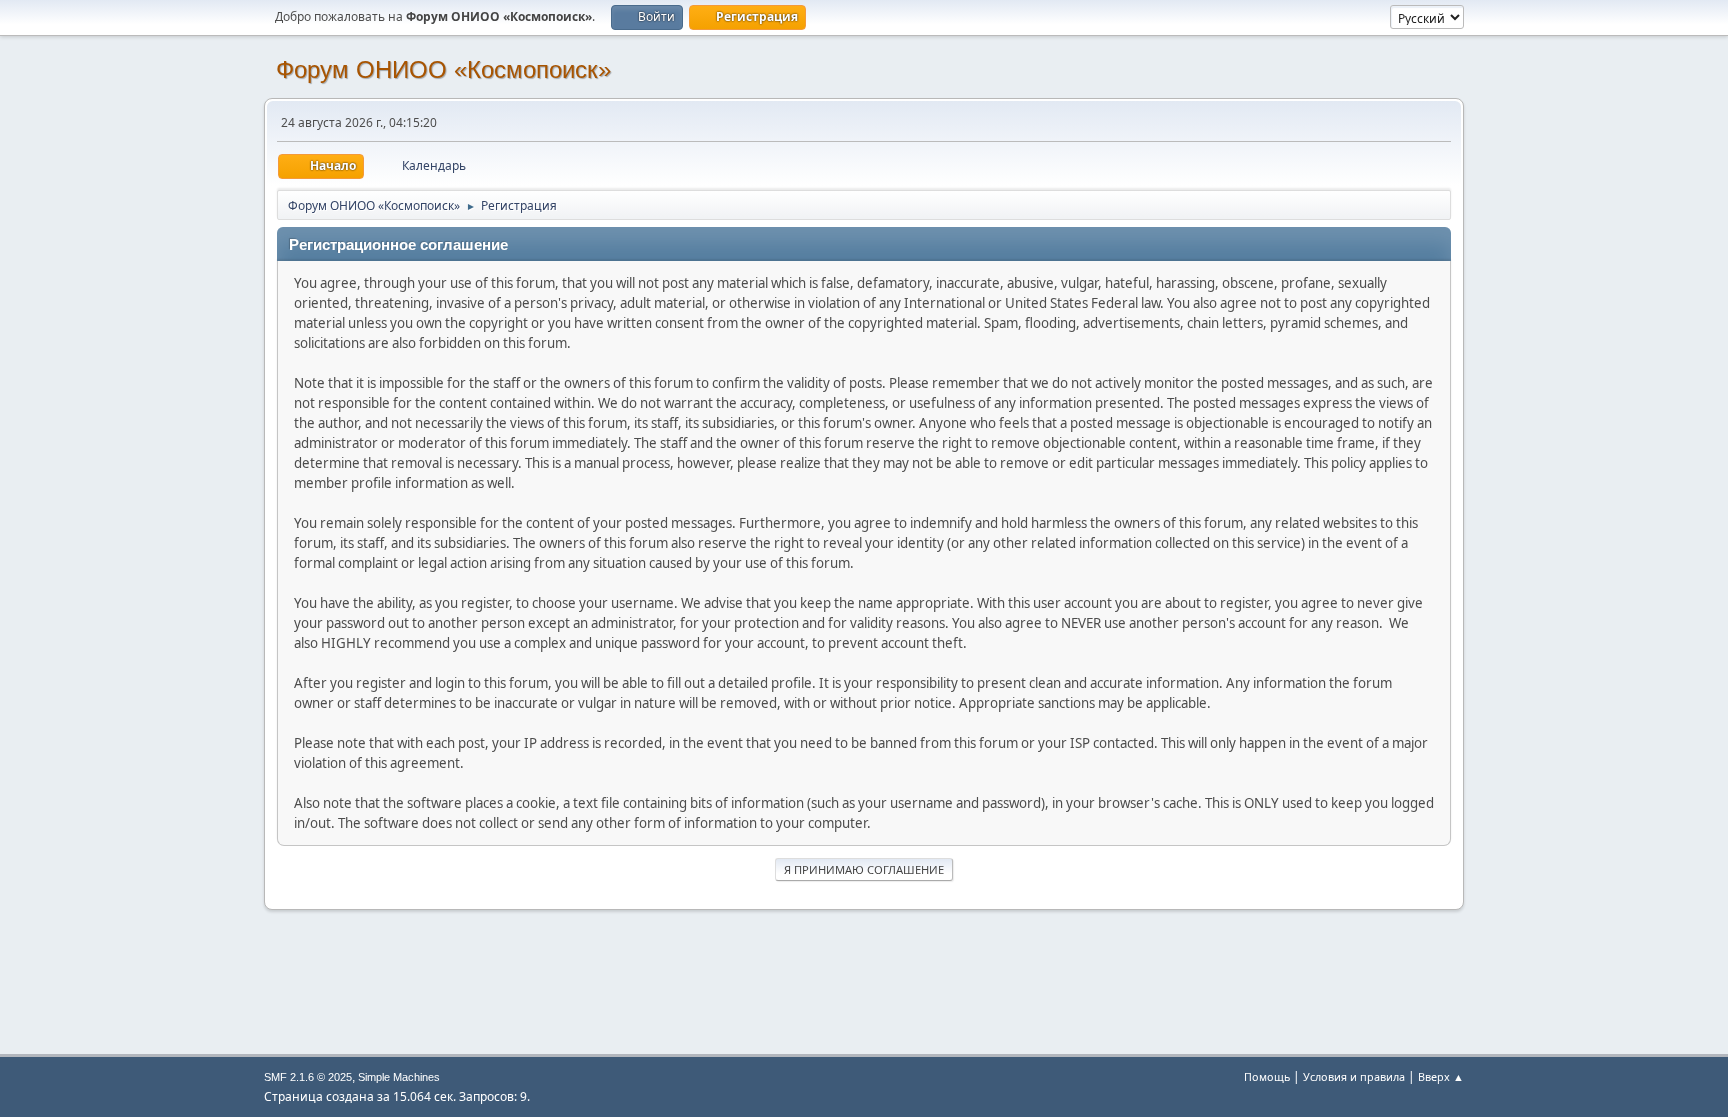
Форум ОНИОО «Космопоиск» (443, 69)
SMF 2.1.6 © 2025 (308, 1077)
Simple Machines (399, 1077)
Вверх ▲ (1441, 1076)
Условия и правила (1354, 1076)
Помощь (1267, 1076)
